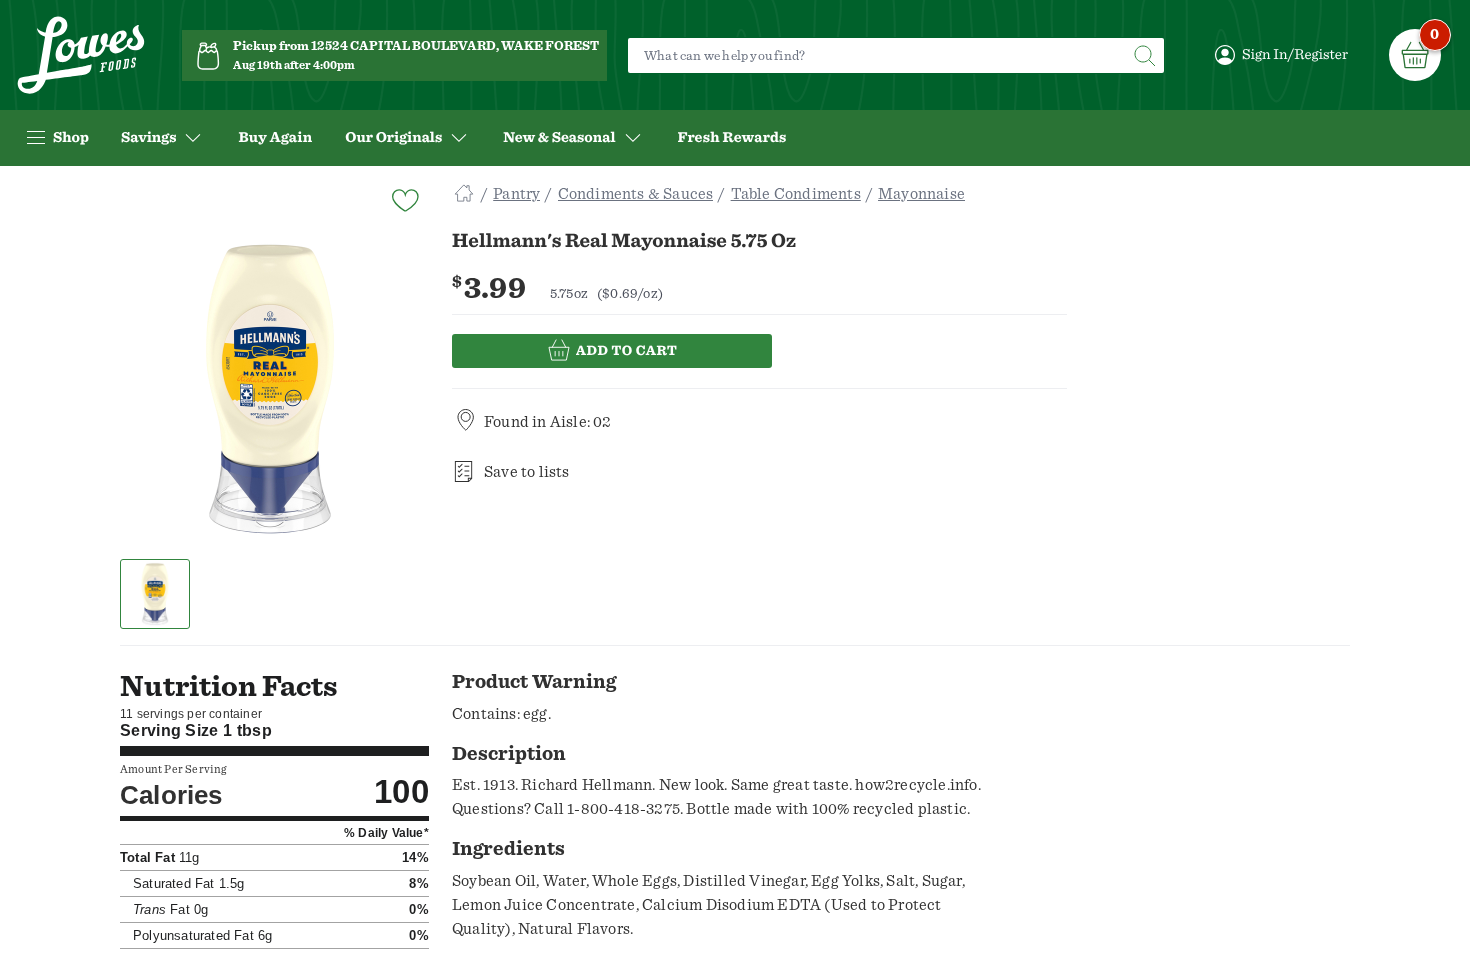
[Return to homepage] (81, 55)
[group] (270, 389)
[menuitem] (275, 138)
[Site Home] (464, 194)
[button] (155, 594)
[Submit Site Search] (1144, 55)
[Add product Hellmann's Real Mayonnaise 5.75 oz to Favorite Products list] (404, 198)
